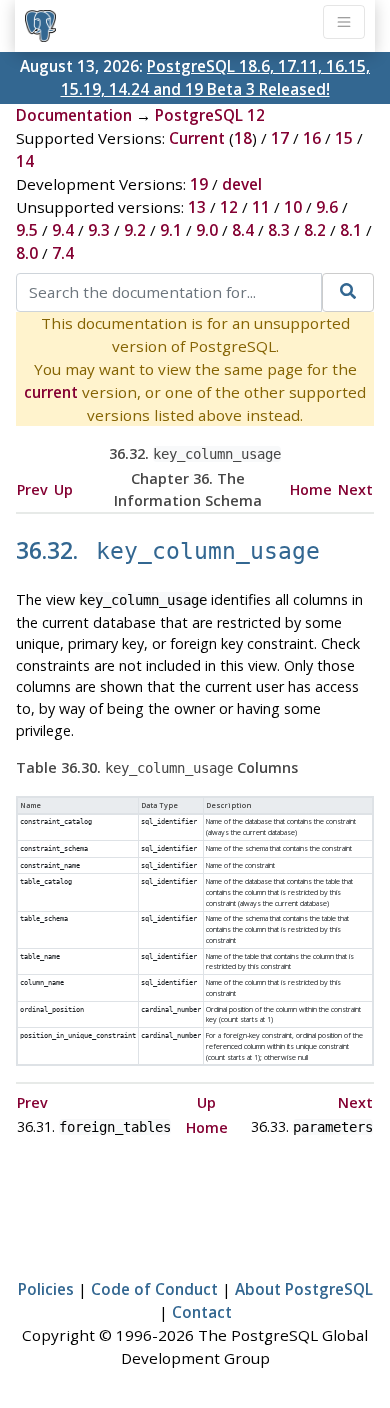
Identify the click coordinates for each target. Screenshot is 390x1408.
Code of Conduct (154, 1289)
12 (229, 207)
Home (311, 489)
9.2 (135, 230)
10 (293, 207)
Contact (202, 1312)
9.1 (171, 230)
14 (25, 161)
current (51, 392)
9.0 (207, 230)
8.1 (351, 230)
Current (197, 138)
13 (197, 207)
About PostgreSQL (304, 1289)
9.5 (27, 230)
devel (242, 184)
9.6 (327, 207)
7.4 (63, 253)
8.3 (279, 230)
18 (243, 138)
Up (63, 489)
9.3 (99, 230)
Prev (32, 489)
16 (312, 138)
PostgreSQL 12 (210, 115)
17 (280, 138)
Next (355, 489)
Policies (46, 1289)
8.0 (27, 253)
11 (261, 207)
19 (199, 184)
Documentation (74, 115)
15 (344, 138)
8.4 (243, 230)
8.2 (315, 230)
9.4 (63, 230)
